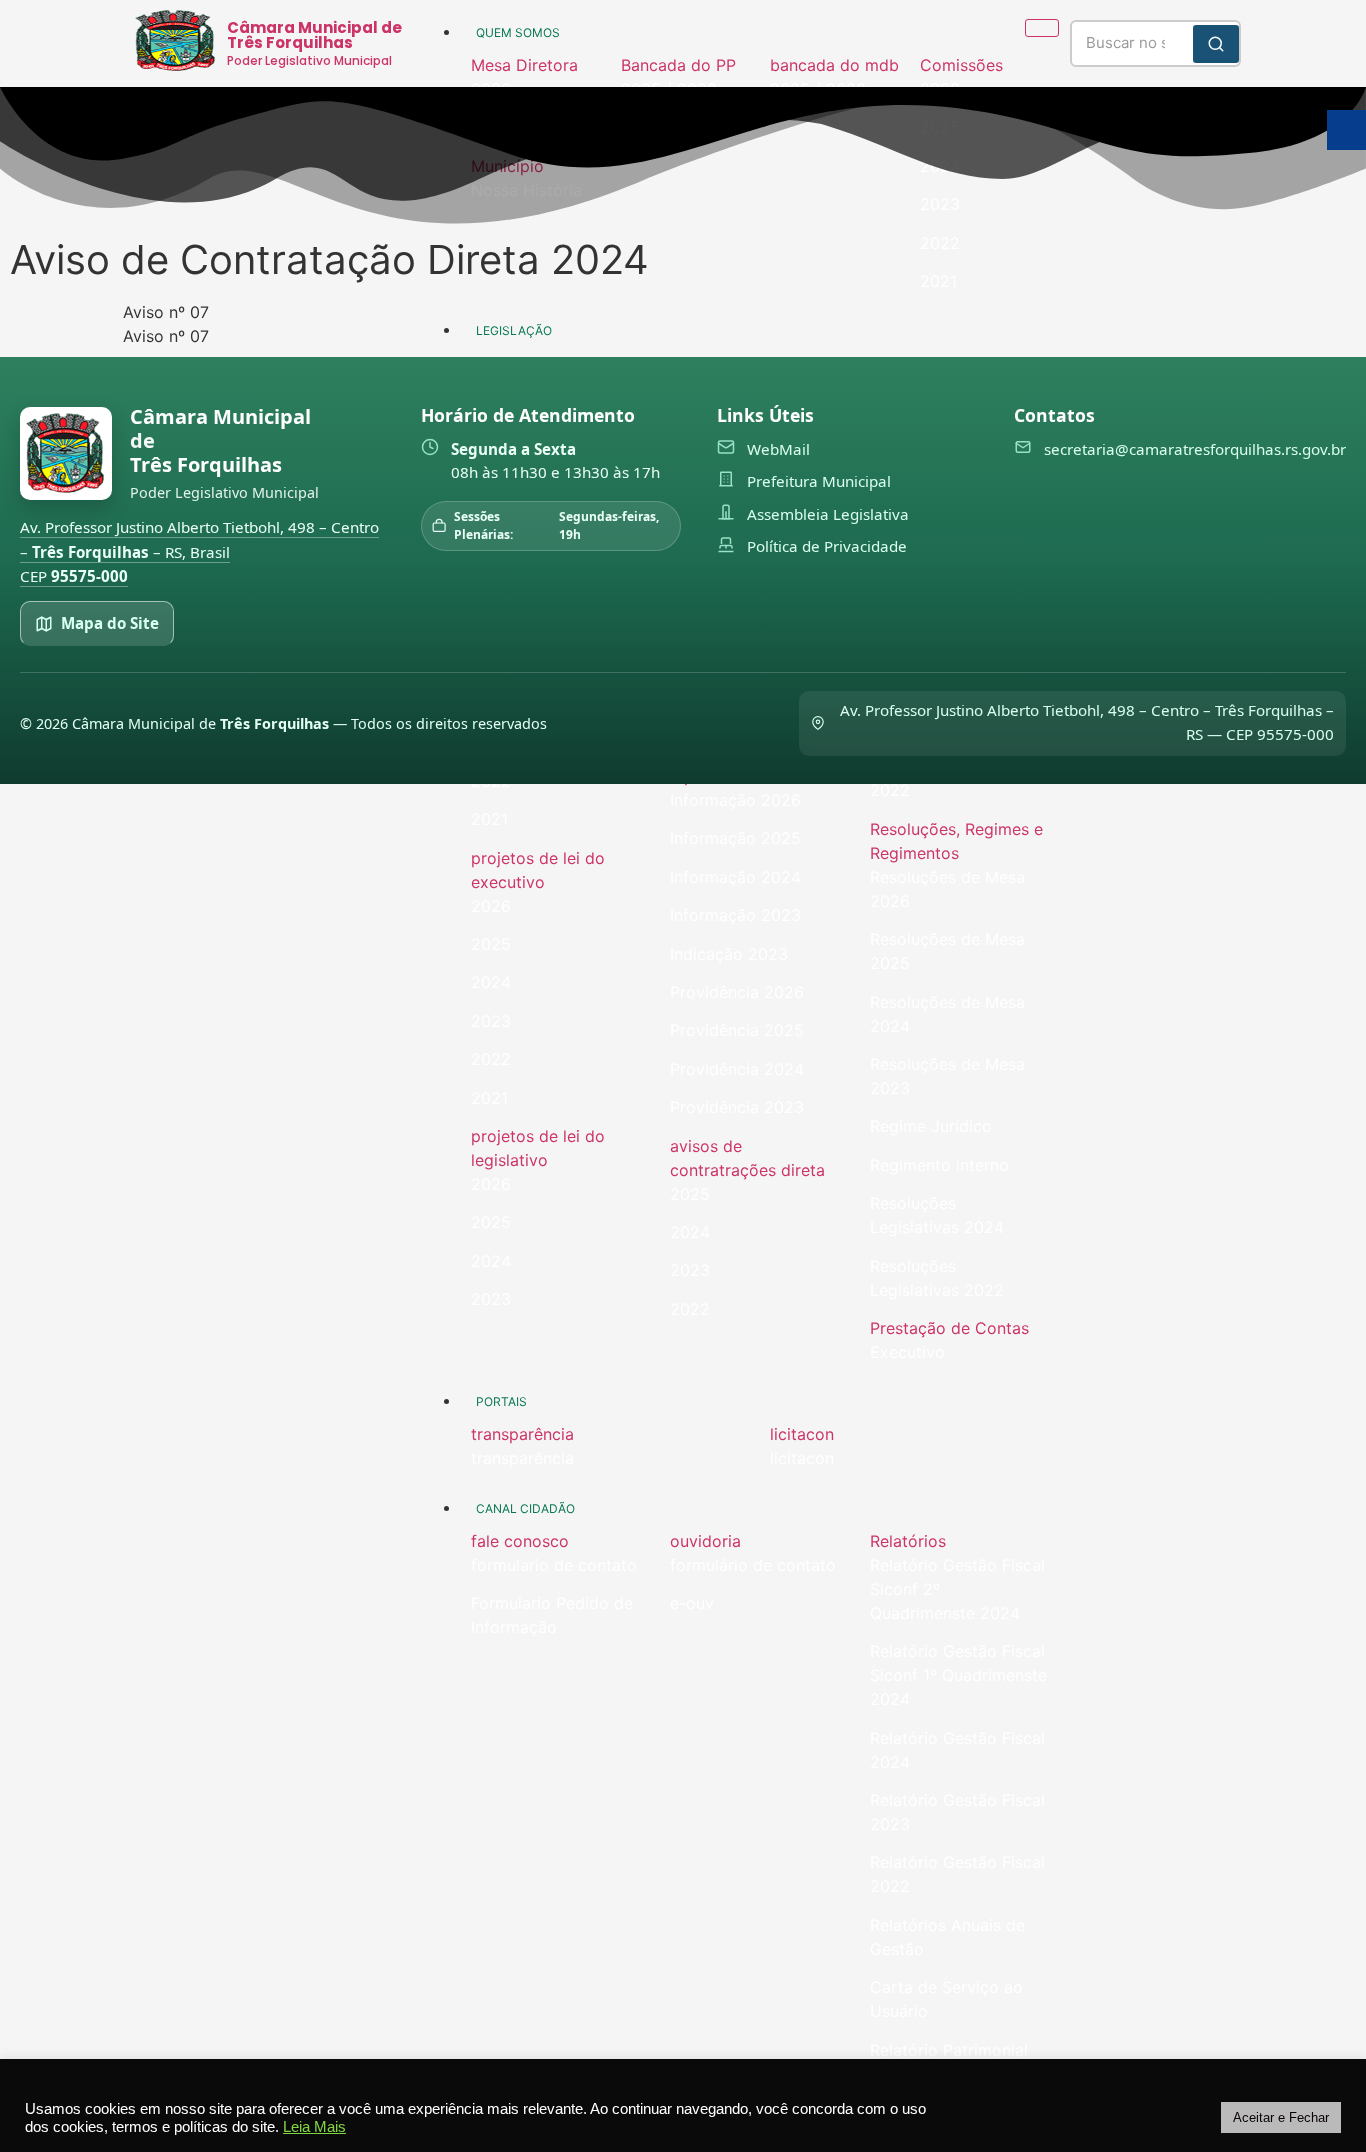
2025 (491, 944)
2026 (491, 906)
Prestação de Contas (949, 1328)
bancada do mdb (834, 65)
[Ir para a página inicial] (66, 453)
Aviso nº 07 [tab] (166, 312)
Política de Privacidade (827, 546)
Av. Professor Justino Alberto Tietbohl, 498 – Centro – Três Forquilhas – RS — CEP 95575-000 (1087, 722)
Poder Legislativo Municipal (309, 60)
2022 (491, 1059)
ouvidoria (705, 1541)
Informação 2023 (735, 915)
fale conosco (520, 1541)
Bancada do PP (678, 65)
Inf (679, 877)
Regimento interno (939, 1165)
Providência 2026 (737, 992)
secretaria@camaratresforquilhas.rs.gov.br (1195, 449)
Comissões (961, 65)
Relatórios (908, 1541)
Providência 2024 (737, 1069)
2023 (491, 1021)
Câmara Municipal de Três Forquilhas (314, 35)
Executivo (907, 1352)
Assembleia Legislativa (828, 514)
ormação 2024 (745, 877)
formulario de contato (554, 1565)
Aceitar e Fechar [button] (1281, 2117)
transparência (522, 1434)
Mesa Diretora (524, 65)
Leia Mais (314, 2127)
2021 (489, 819)
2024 (491, 982)
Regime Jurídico (931, 1126)
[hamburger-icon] (1042, 28)
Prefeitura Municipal (819, 481)
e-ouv (692, 1603)
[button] (536, 65)
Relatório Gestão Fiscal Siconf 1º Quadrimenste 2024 (958, 1675)
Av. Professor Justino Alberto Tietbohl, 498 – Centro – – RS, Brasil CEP (199, 551)
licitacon (802, 1434)
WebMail (778, 449)
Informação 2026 (735, 800)
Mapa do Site (110, 623)
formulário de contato (753, 1565)
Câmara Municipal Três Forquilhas (220, 441)
